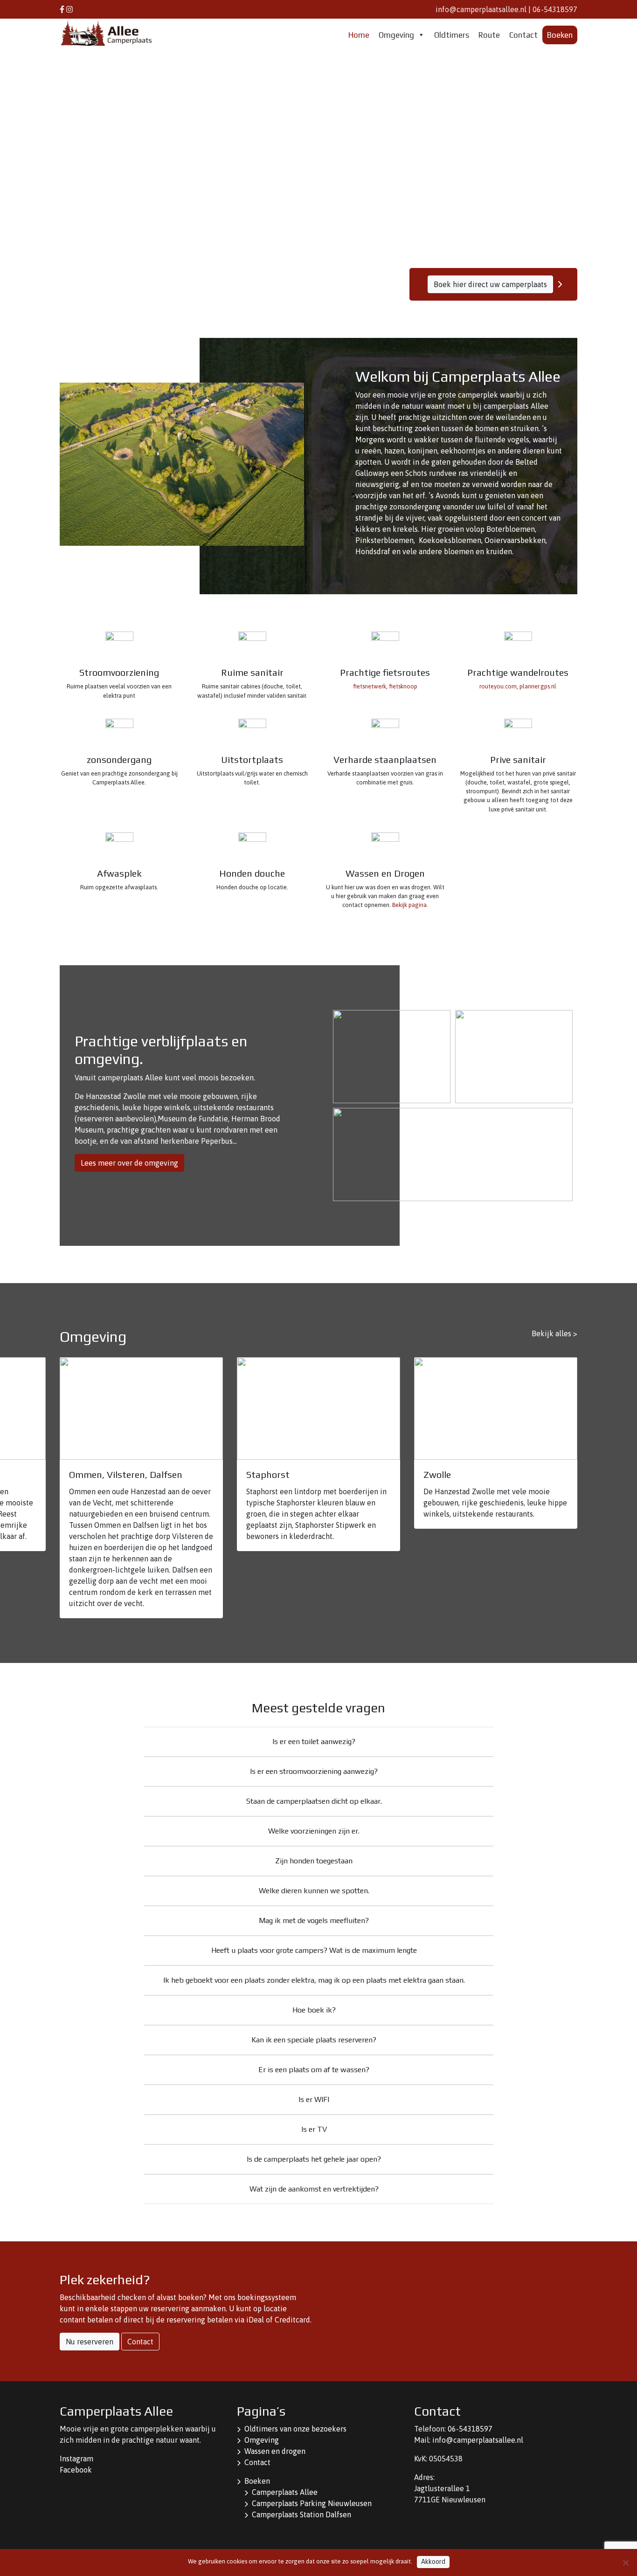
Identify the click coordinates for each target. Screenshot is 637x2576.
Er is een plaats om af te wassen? (314, 2070)
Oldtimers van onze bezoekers (295, 2429)
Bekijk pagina (409, 905)
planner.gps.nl (538, 686)
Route (489, 35)
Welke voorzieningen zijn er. (314, 1831)
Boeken (560, 35)
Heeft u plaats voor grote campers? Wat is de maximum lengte (314, 1950)
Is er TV (314, 2129)
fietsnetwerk (370, 686)
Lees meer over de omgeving (129, 1163)
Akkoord (433, 2562)
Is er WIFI (314, 2099)
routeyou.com (498, 686)
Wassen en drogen (275, 2451)
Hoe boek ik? (314, 2010)
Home (359, 35)
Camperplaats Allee (285, 2492)
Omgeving (396, 35)
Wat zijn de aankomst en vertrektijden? (314, 2189)
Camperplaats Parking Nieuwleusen (312, 2503)
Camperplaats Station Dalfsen (301, 2514)
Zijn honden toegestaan (314, 1861)
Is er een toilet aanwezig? (314, 1741)
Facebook (76, 2470)
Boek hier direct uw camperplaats (490, 284)
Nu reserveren (90, 2342)
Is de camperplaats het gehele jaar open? (314, 2159)
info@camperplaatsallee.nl (481, 9)
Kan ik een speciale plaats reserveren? (314, 2040)
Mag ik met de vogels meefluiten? (314, 1920)
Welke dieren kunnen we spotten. (314, 1891)
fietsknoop (403, 686)
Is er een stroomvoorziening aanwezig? (314, 1771)
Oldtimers (452, 35)
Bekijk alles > (554, 1333)
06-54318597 (555, 9)
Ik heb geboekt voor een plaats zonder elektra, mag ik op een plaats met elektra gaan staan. (314, 1980)
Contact (523, 35)
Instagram (76, 2459)
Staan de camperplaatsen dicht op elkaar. (314, 1801)
